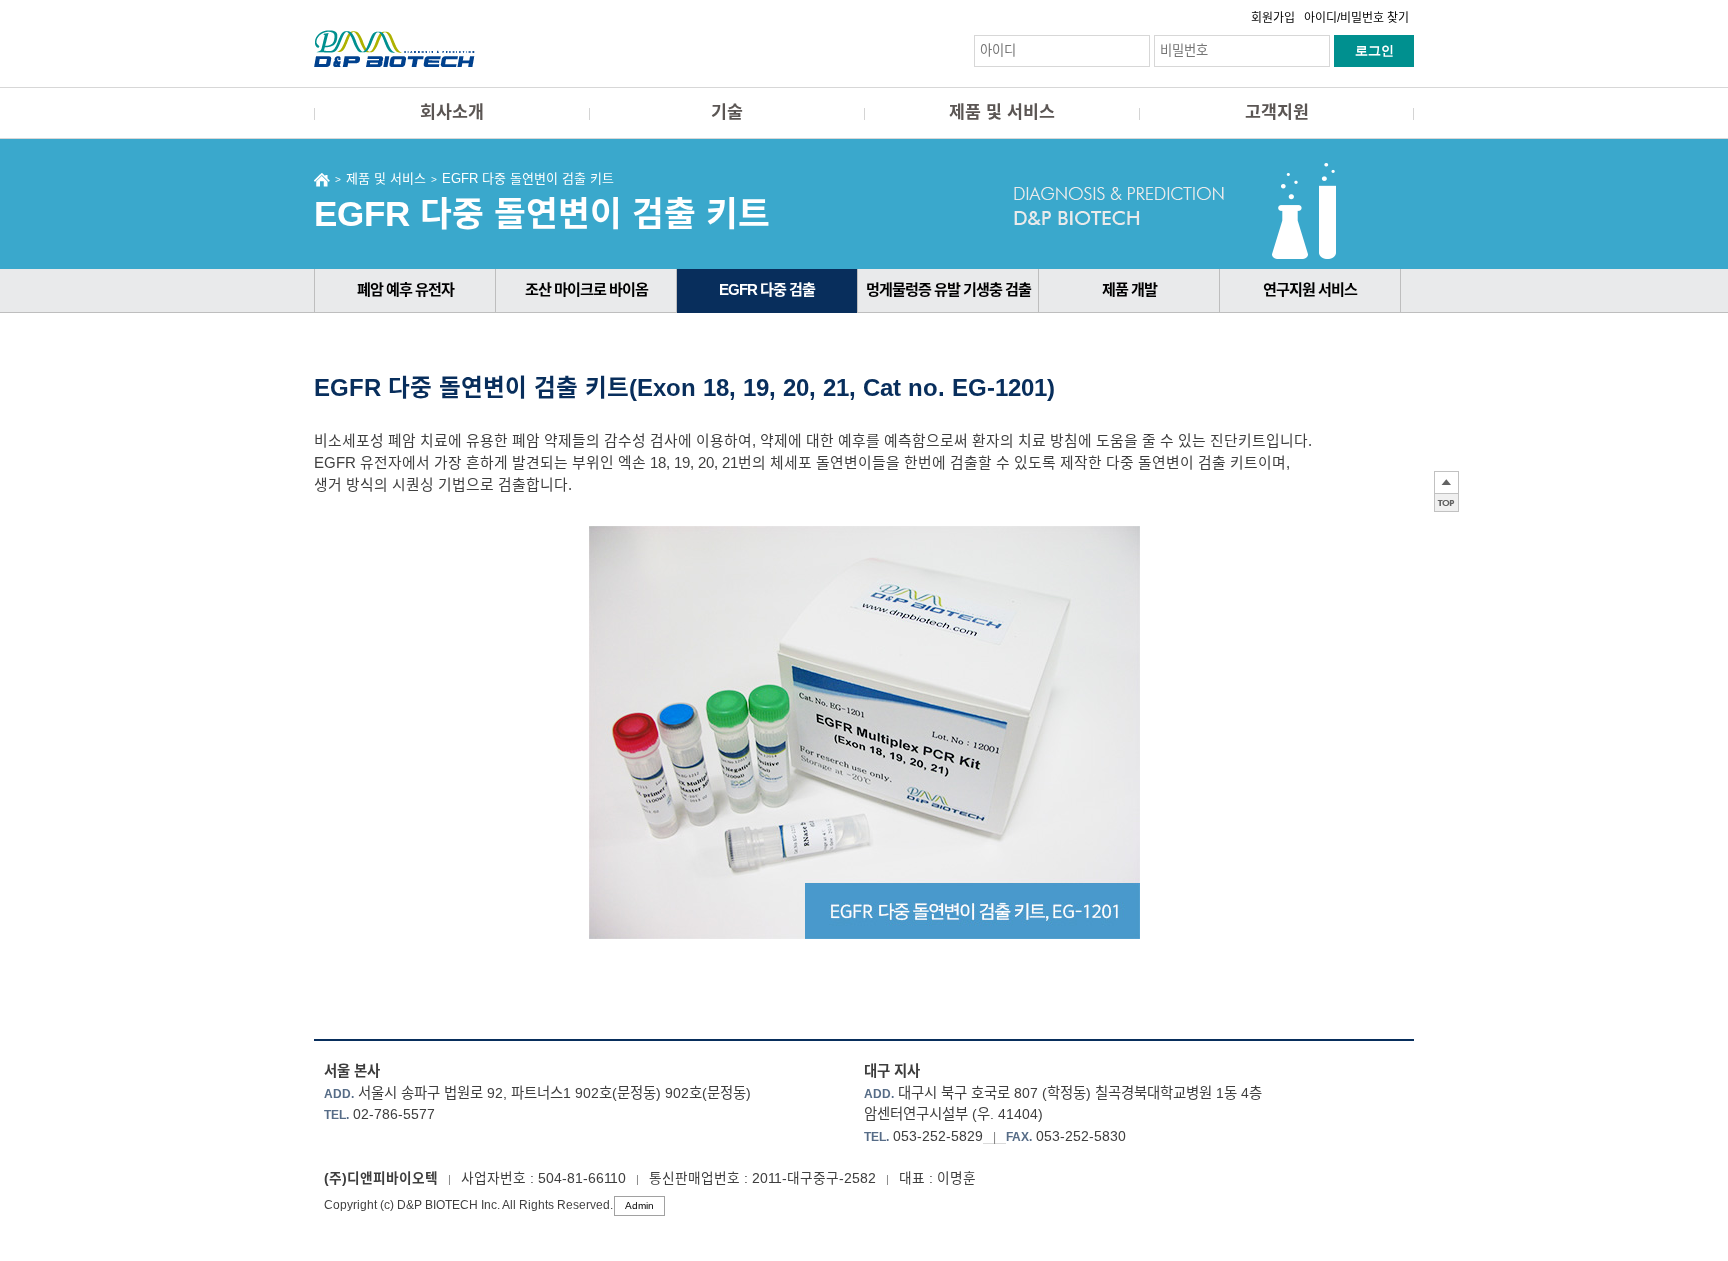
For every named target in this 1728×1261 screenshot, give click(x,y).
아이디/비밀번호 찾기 (1356, 18)
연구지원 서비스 (1310, 289)
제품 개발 (1129, 289)
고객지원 (1277, 112)
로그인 (1374, 50)
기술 (727, 112)
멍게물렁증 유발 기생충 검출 (948, 289)
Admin (639, 1205)
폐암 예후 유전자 (405, 289)
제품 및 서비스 (1002, 112)
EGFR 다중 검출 (767, 289)
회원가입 (1273, 18)
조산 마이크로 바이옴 (586, 289)
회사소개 (452, 112)
